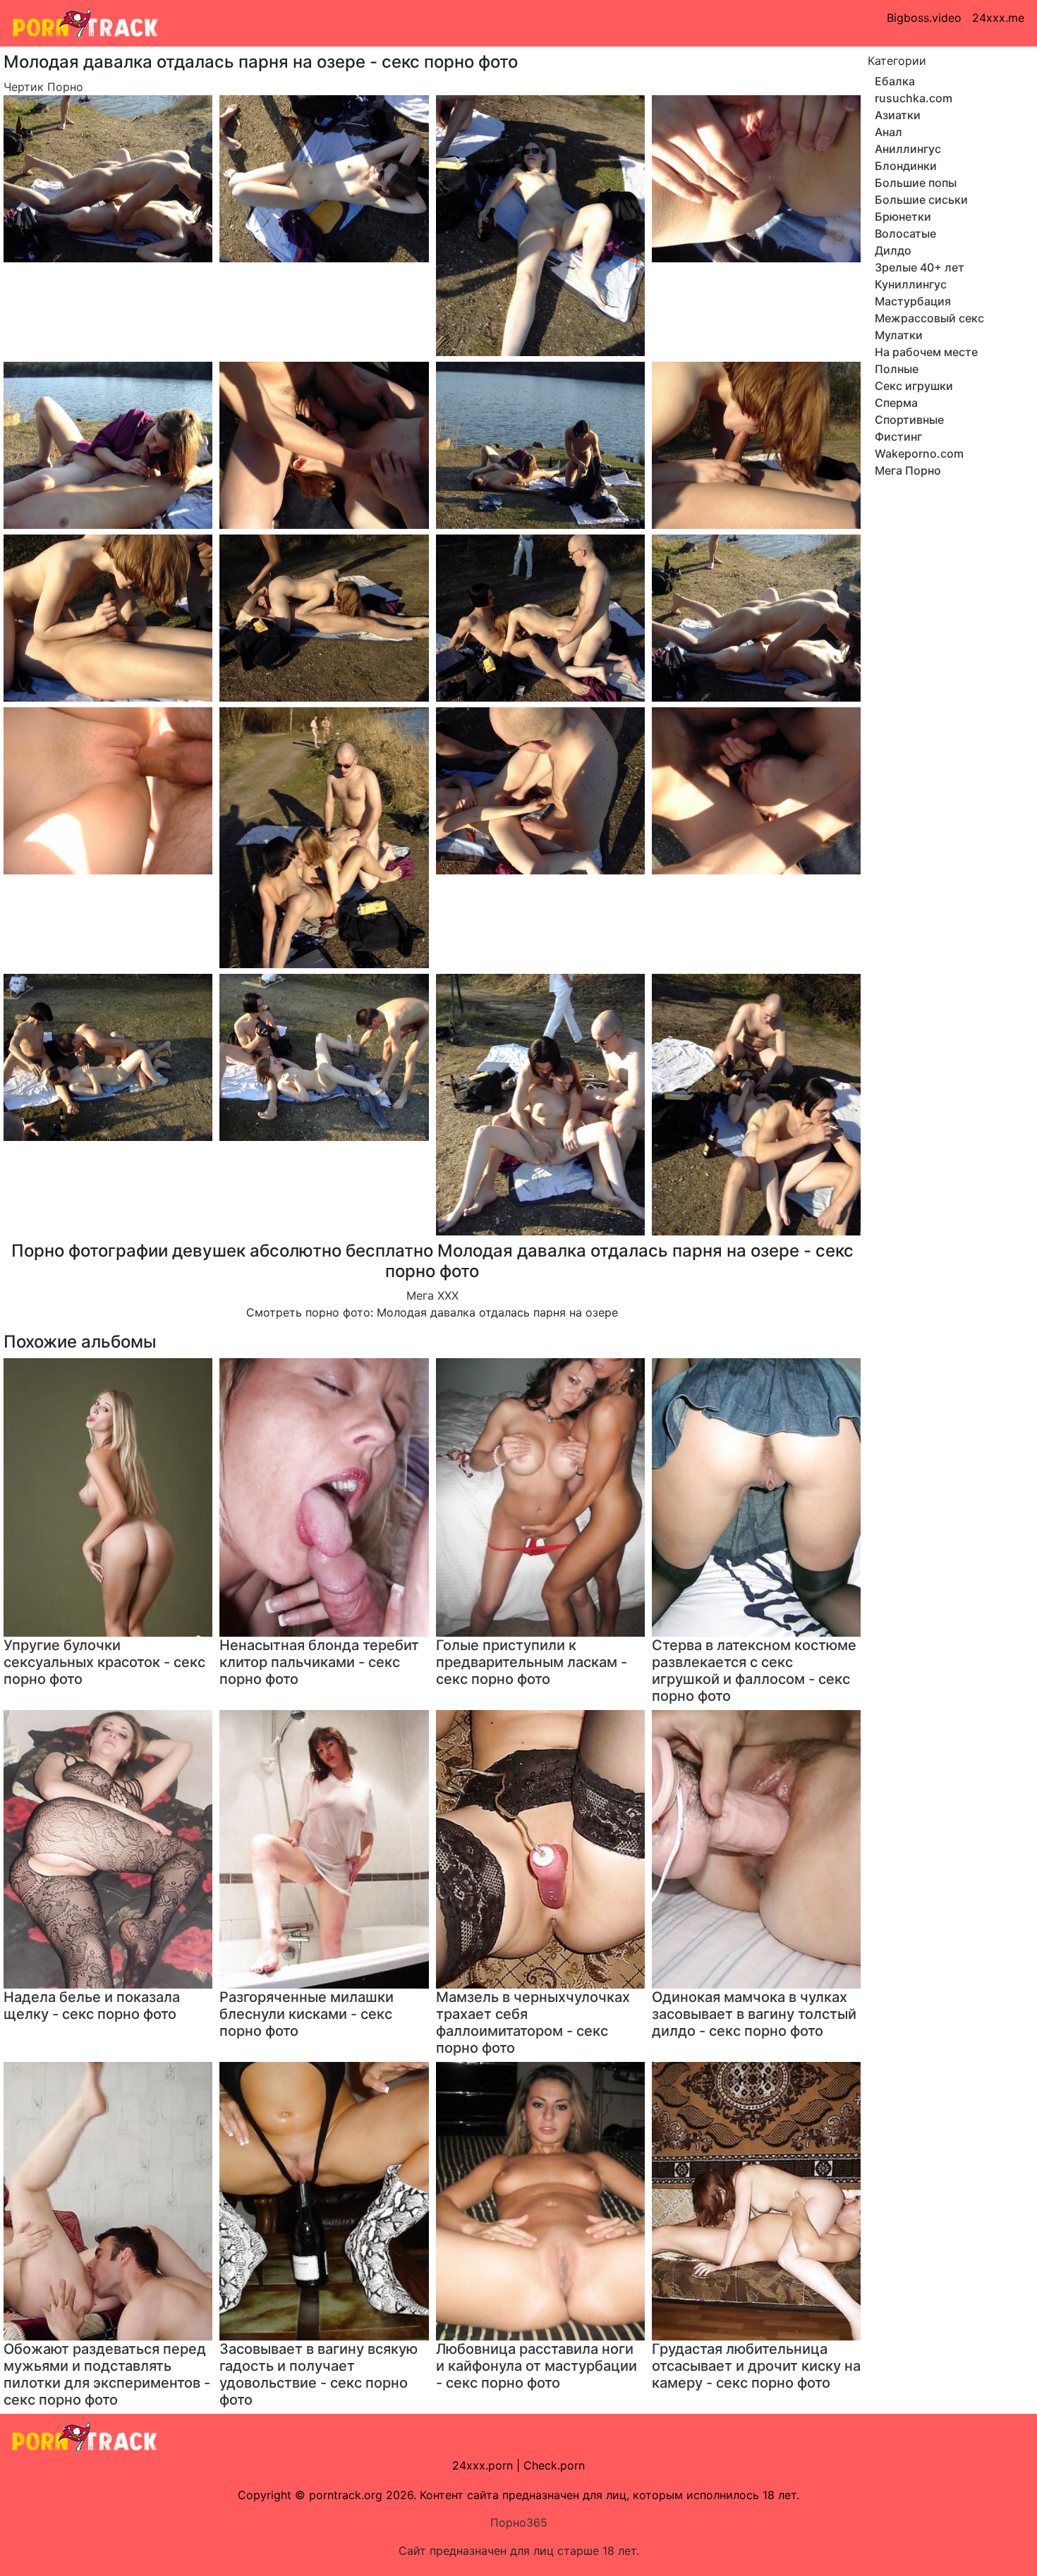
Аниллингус (908, 149)
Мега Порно (908, 470)
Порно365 (519, 2522)
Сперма (896, 403)
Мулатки (899, 335)
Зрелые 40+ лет (920, 267)
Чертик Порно (43, 87)
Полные (897, 369)
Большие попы (916, 183)
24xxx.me (998, 18)
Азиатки (898, 115)
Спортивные (909, 420)
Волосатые (905, 233)
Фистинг (898, 437)
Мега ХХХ (432, 1295)
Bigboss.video (924, 18)
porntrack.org (346, 2495)
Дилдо (893, 250)
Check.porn (554, 2465)
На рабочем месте (926, 352)
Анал (889, 132)
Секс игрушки (914, 386)
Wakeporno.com (919, 453)
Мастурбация (913, 301)
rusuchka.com (914, 98)
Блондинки (906, 166)
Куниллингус (911, 284)
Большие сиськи (921, 200)
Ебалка (895, 81)
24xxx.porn (483, 2465)
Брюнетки (903, 216)
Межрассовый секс (929, 318)
